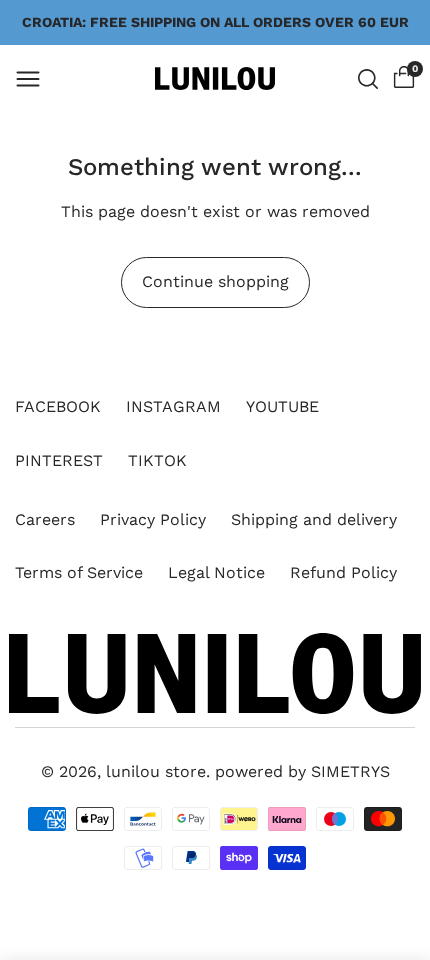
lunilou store (156, 771)
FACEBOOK (58, 406)
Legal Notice (216, 572)
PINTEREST (59, 460)
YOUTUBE (282, 406)
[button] (28, 79)
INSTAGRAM (173, 406)
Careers (45, 519)
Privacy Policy (153, 519)
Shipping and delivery (314, 519)
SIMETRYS (350, 771)
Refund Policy (343, 572)
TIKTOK (157, 460)
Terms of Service (79, 572)
